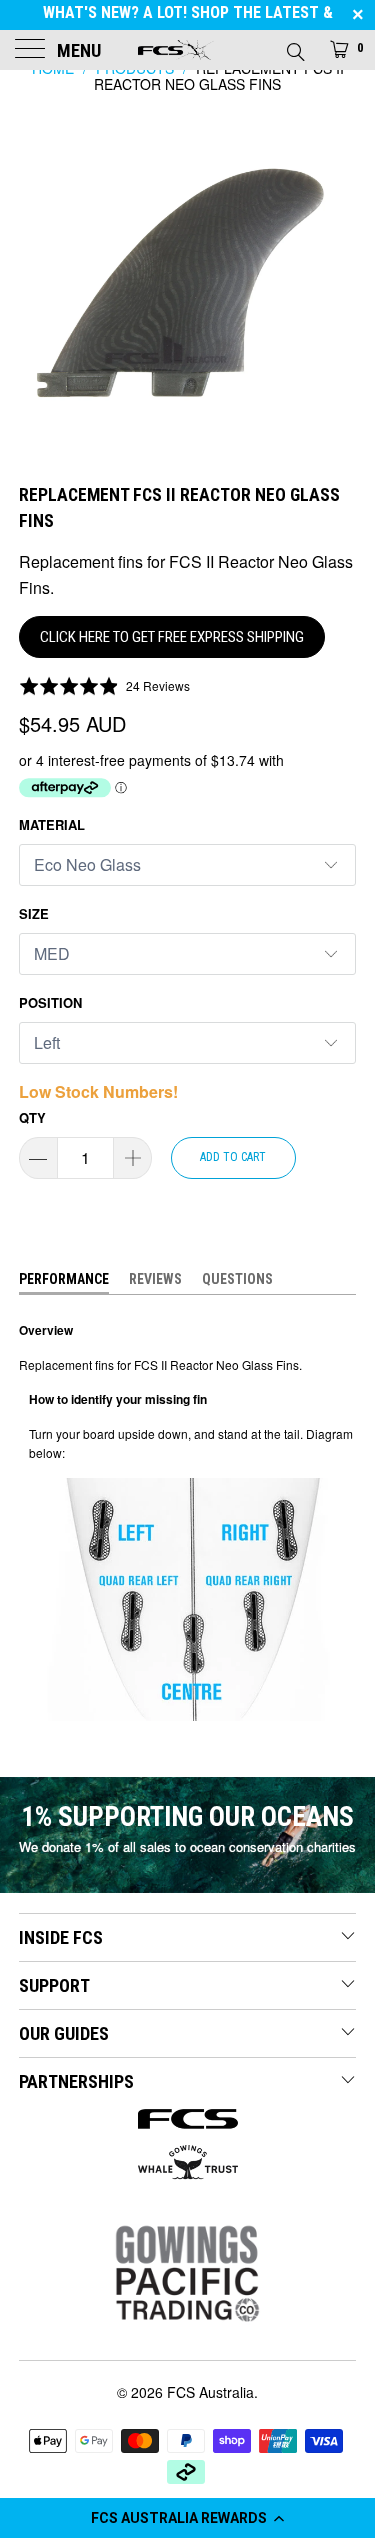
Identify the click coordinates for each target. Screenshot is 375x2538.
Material (52, 824)
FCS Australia (210, 2392)
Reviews (155, 1279)
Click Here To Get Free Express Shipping (172, 637)
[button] (187, 2518)
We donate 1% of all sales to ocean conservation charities (187, 1846)
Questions (237, 1279)
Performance (64, 1279)
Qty (32, 1117)
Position (50, 1002)
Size (34, 913)
